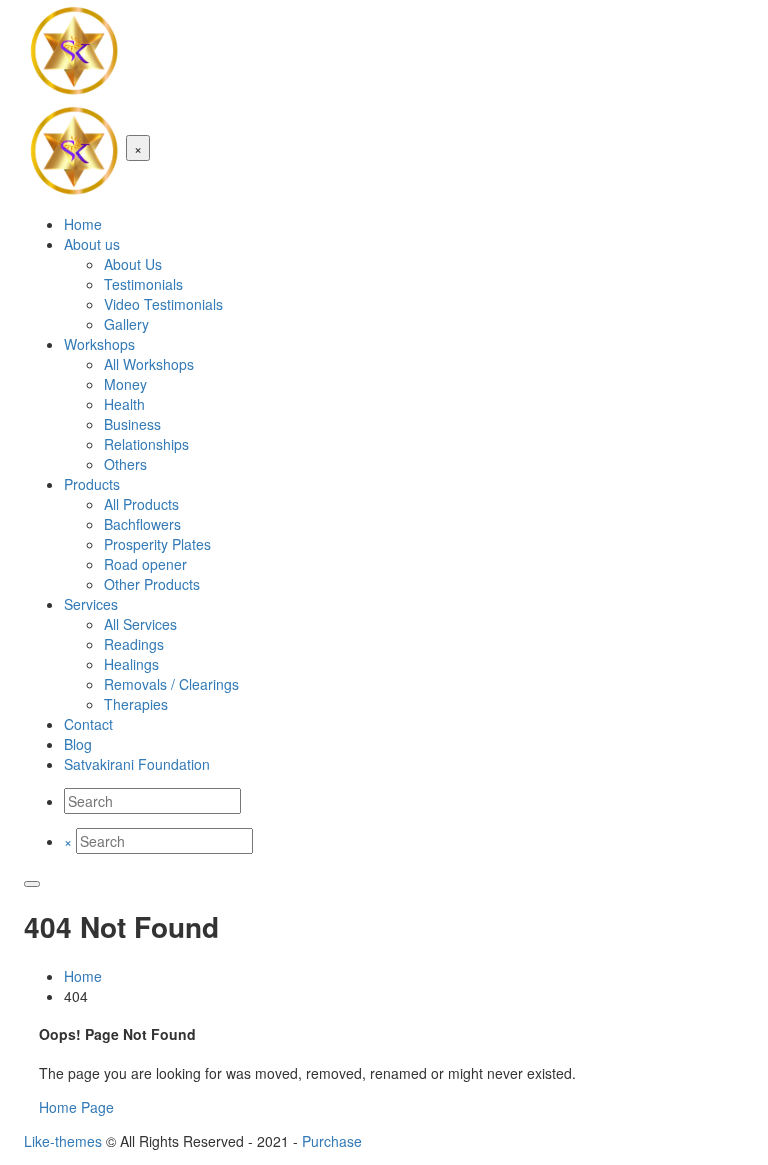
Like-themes (63, 1141)
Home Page (76, 1107)
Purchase (332, 1141)
